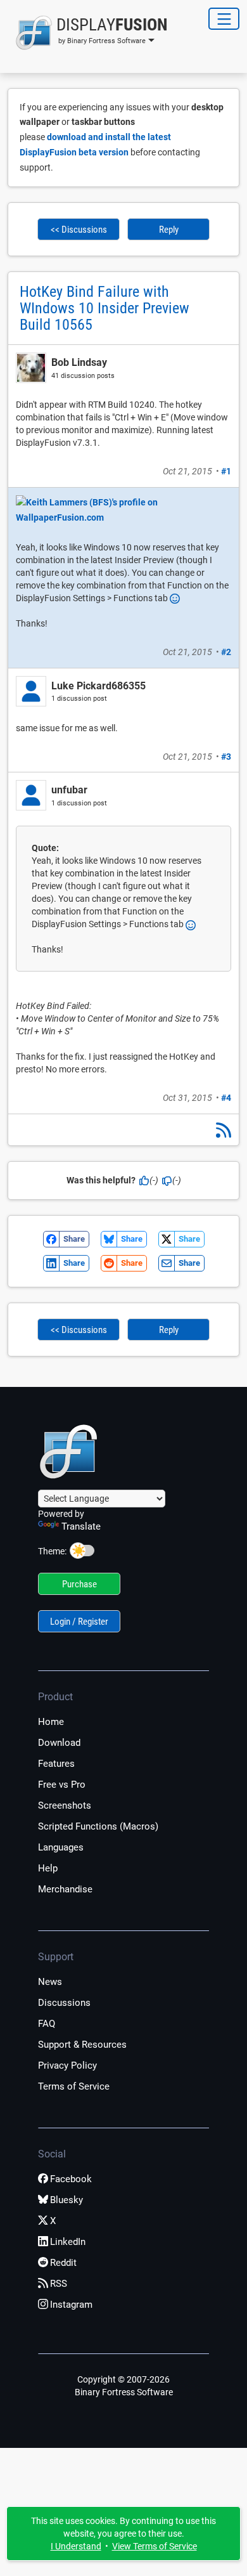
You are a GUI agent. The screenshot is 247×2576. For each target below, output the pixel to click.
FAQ (47, 2024)
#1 (226, 471)
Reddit (63, 2263)
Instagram (71, 2305)
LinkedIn (68, 2242)
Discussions (64, 2003)
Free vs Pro (62, 1785)
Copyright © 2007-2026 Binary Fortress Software (124, 2386)
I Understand (76, 2546)
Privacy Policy (67, 2065)
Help (48, 1868)
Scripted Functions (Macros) (98, 1826)
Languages (61, 1847)
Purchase (79, 1584)
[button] (88, 33)
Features (56, 1764)
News (50, 1982)
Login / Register (79, 1622)
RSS (59, 2284)
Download (59, 1743)
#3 (226, 757)
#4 (226, 1098)
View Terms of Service (155, 2546)
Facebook (71, 2179)
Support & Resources (82, 2045)
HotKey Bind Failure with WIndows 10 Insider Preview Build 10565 (104, 308)
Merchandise (65, 1889)
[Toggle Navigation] (224, 19)
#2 (226, 652)
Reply (169, 230)
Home (51, 1722)
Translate (81, 1526)
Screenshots (65, 1805)
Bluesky (66, 2200)
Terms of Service (74, 2086)
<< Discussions (79, 230)
